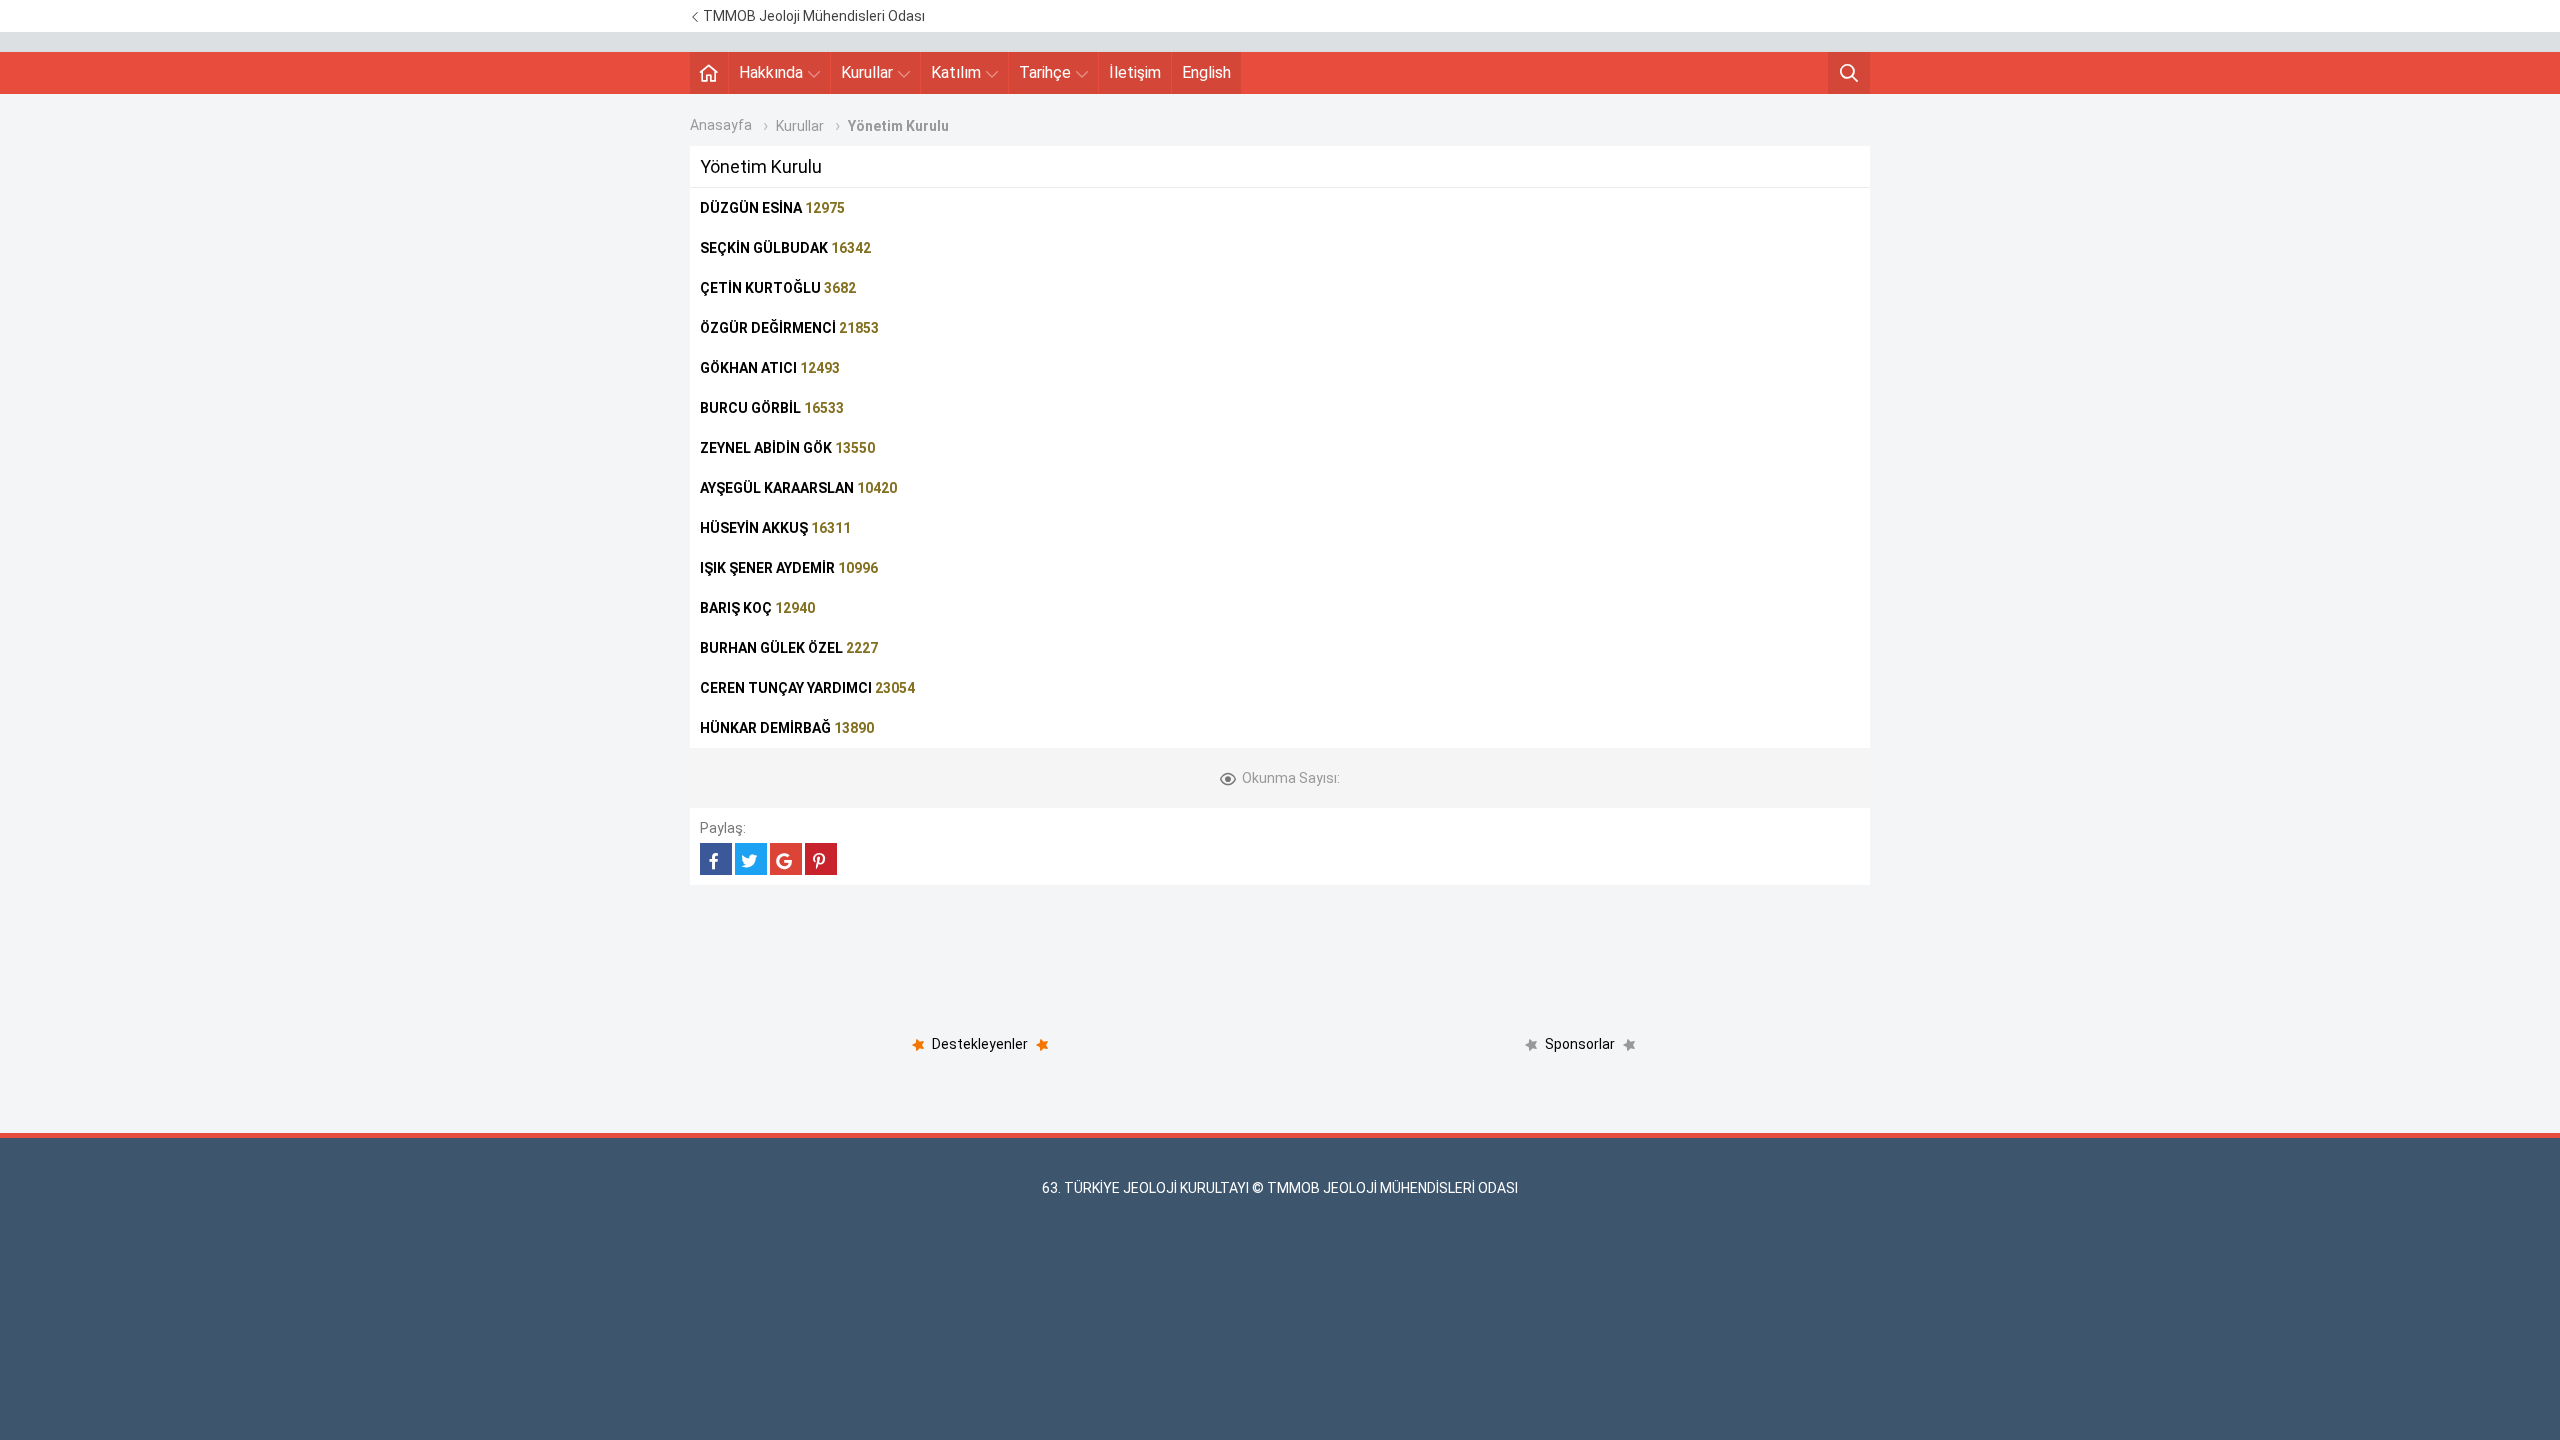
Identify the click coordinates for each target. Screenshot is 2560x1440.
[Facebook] (716, 859)
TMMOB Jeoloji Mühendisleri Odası (812, 16)
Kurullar (867, 72)
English (1206, 72)
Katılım (956, 72)
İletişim (1135, 72)
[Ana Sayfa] (709, 73)
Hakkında (771, 72)
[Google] (786, 859)
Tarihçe (1045, 72)
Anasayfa (721, 125)
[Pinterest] (821, 859)
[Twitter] (751, 859)
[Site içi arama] (1849, 73)
